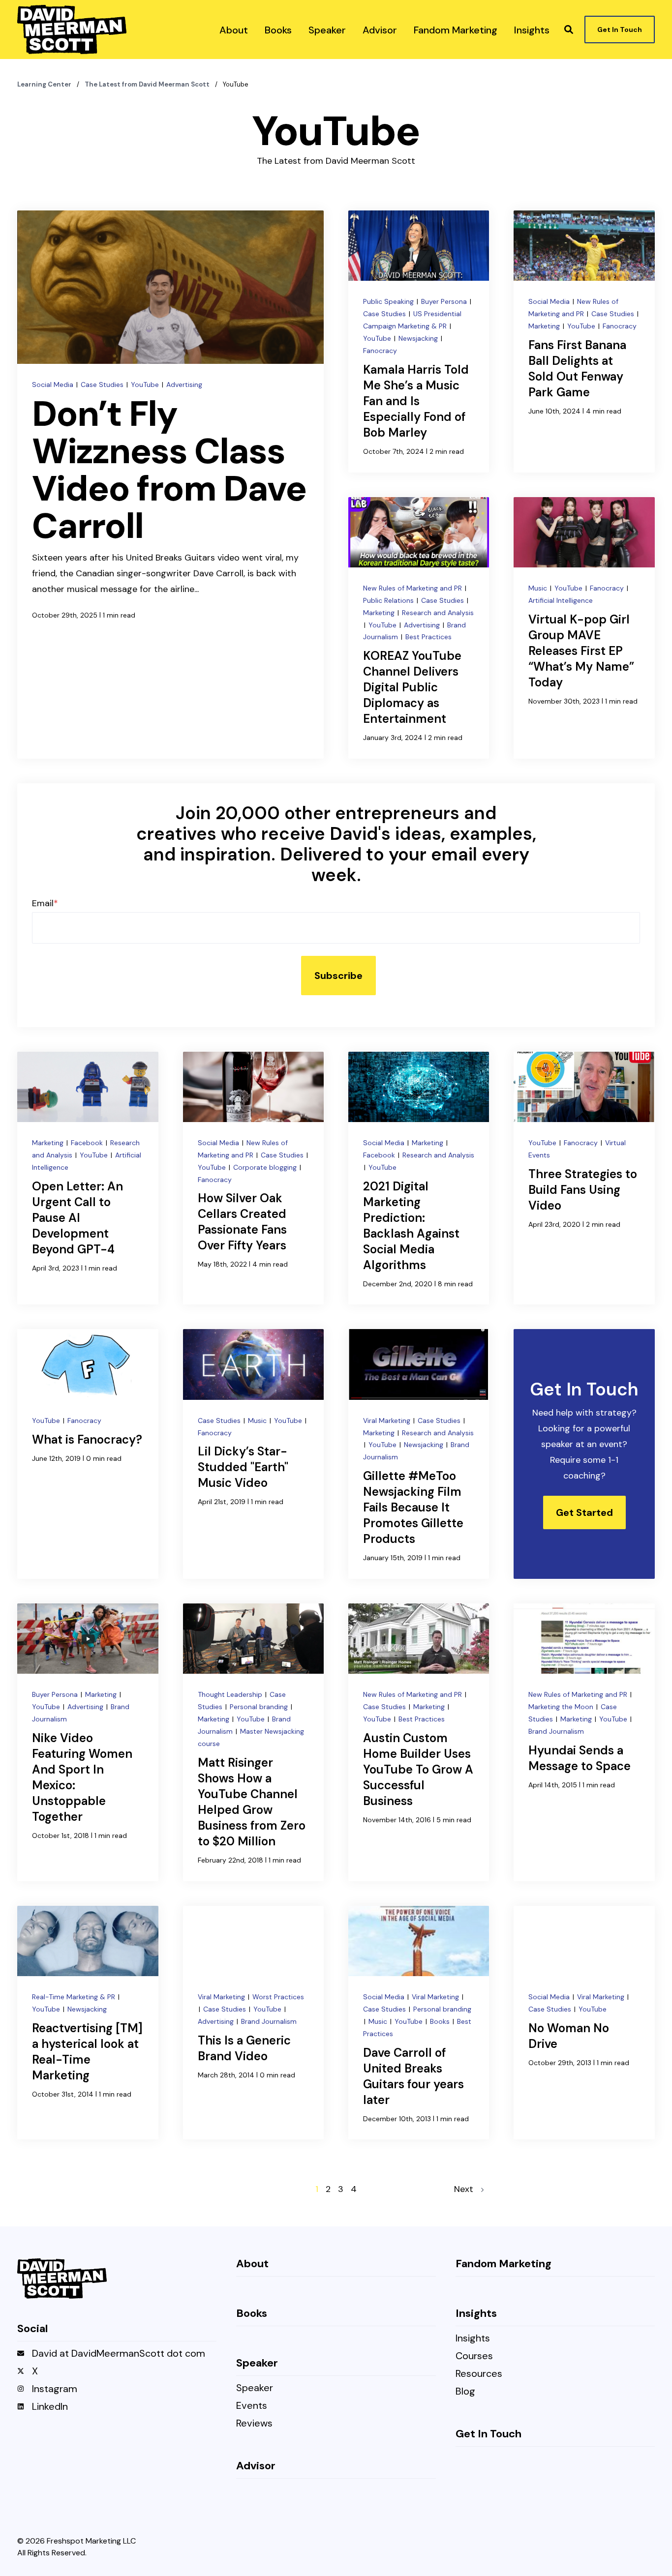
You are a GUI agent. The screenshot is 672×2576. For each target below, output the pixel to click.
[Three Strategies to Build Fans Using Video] (584, 1178)
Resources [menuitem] (479, 2374)
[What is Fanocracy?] (88, 1454)
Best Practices (428, 637)
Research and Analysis (438, 613)
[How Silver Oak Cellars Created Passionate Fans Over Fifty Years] (253, 1178)
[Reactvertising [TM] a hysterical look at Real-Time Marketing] (88, 2023)
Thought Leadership (231, 1694)
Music (539, 588)
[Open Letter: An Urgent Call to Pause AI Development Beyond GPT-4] (88, 1178)
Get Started (584, 1512)
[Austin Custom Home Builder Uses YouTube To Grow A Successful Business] (419, 1742)
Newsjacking (419, 338)
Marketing (545, 326)
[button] (569, 30)
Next (467, 2189)
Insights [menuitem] (473, 2339)
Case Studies (103, 385)
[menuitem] (234, 30)
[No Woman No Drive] (584, 2023)
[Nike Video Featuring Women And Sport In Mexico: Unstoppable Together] (88, 1742)
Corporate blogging (266, 1167)
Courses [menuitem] (474, 2356)
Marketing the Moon (562, 1707)
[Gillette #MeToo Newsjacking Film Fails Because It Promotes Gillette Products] (419, 1454)
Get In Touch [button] (620, 30)
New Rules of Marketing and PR (413, 588)
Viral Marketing (388, 1421)
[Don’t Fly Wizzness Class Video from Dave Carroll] (170, 485)
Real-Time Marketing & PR (75, 1997)
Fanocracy (380, 351)
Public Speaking (389, 301)
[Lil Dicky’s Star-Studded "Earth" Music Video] (253, 1454)
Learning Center (45, 84)
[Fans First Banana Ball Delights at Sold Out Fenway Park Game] (584, 341)
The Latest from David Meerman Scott (148, 84)
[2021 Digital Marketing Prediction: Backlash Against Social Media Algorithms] (419, 1178)
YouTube (146, 385)
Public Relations (389, 600)
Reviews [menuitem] (254, 2424)
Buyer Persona (445, 301)
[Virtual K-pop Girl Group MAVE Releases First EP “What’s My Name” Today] (584, 628)
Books (441, 2021)
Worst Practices (278, 1997)
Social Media (54, 385)
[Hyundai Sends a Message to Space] (584, 1742)
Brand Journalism (556, 1731)
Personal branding (260, 1707)
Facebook (88, 1143)
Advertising (184, 385)
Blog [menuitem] (465, 2392)
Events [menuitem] (252, 2406)
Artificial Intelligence (561, 600)
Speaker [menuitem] (255, 2388)
